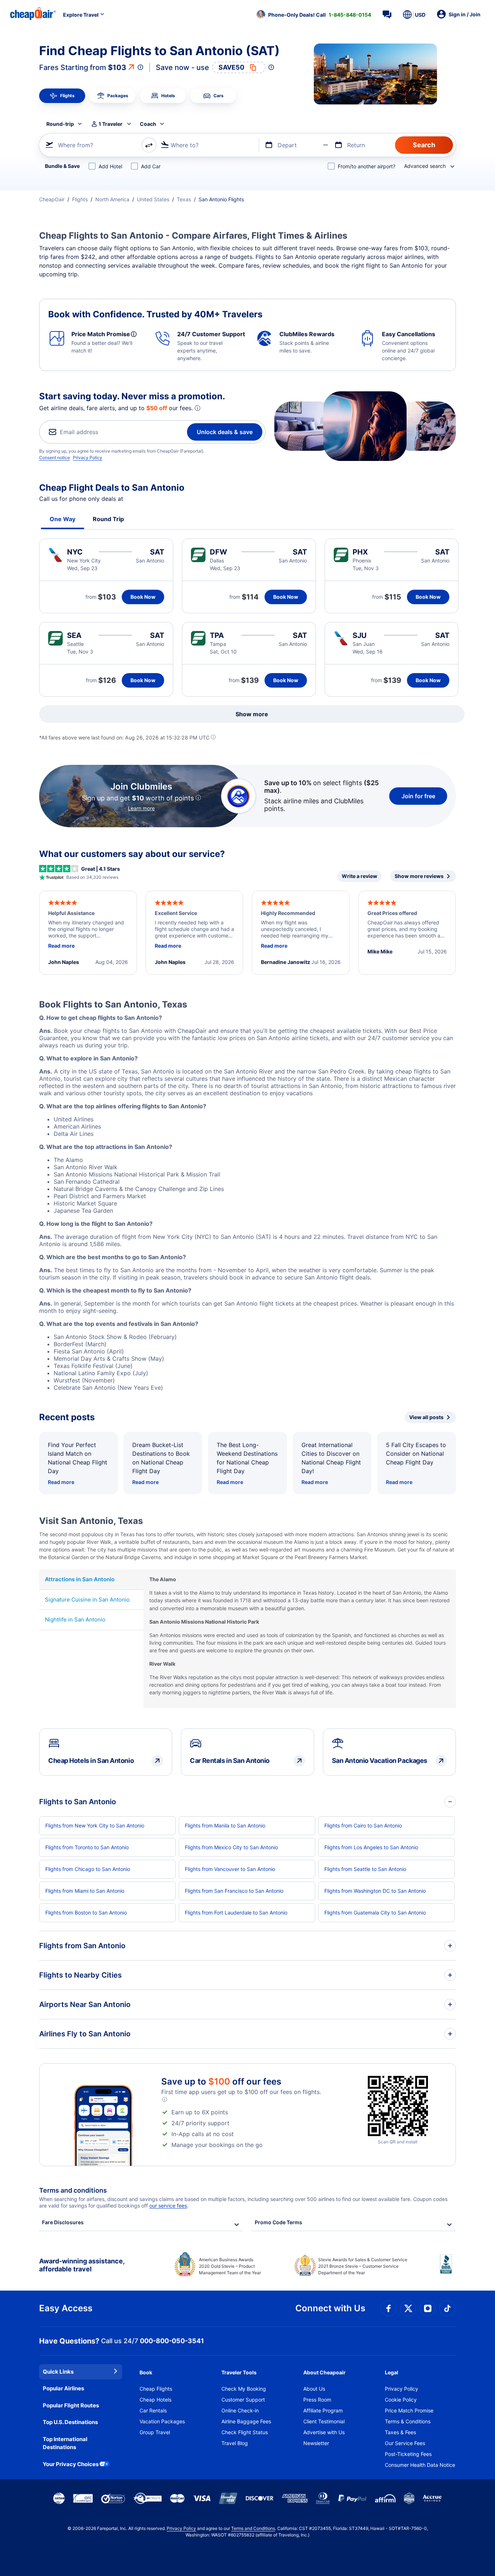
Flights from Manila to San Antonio (225, 1825)
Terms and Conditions (253, 2528)
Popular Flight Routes (71, 2405)
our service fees (168, 2206)
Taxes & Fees (400, 2432)
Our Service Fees (405, 2443)
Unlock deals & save (225, 432)
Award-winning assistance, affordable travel (82, 2265)
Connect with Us (330, 2308)
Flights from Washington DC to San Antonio (375, 1891)
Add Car (151, 166)
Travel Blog (235, 2443)
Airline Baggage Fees (246, 2421)
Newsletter (316, 2443)
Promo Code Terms (278, 2222)
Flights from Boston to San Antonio (86, 1913)
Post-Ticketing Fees (408, 2454)
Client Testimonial (324, 2421)
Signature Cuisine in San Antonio (87, 1600)
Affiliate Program (323, 2410)
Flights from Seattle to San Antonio (365, 1869)
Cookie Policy (401, 2400)
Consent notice (55, 458)
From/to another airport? (367, 166)
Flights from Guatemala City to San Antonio (375, 1913)
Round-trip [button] (60, 124)
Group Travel (155, 2432)
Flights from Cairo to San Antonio (363, 1825)
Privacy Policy (88, 458)
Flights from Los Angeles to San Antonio (371, 1847)
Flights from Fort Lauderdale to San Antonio (236, 1913)
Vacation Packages (162, 2421)
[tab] (62, 96)
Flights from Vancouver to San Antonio (230, 1869)
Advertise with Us (324, 2432)
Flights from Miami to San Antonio (85, 1891)
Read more (61, 1482)
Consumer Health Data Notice (420, 2465)
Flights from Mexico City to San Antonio (231, 1847)
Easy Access (66, 2308)
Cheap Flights (156, 2389)
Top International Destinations (65, 2443)
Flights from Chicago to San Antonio (88, 1869)
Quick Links (58, 2372)
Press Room (317, 2400)
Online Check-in (240, 2410)
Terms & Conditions (408, 2421)
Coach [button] (148, 124)
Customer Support (243, 2400)
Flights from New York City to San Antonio (95, 1825)
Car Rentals (153, 2410)
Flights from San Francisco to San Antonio (234, 1891)
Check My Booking (244, 2389)
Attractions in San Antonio (80, 1579)
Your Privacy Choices (71, 2464)
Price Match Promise (409, 2410)
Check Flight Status (245, 2432)
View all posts (426, 1417)
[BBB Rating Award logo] (448, 2270)
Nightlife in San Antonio (75, 1619)
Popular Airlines (63, 2388)
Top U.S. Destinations (70, 2422)
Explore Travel (81, 15)
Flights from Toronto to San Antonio (87, 1847)
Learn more (141, 808)
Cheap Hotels (155, 2400)
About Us (314, 2389)
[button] (314, 15)
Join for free (418, 796)
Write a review (359, 876)
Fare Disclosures (63, 2222)
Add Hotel (110, 166)
